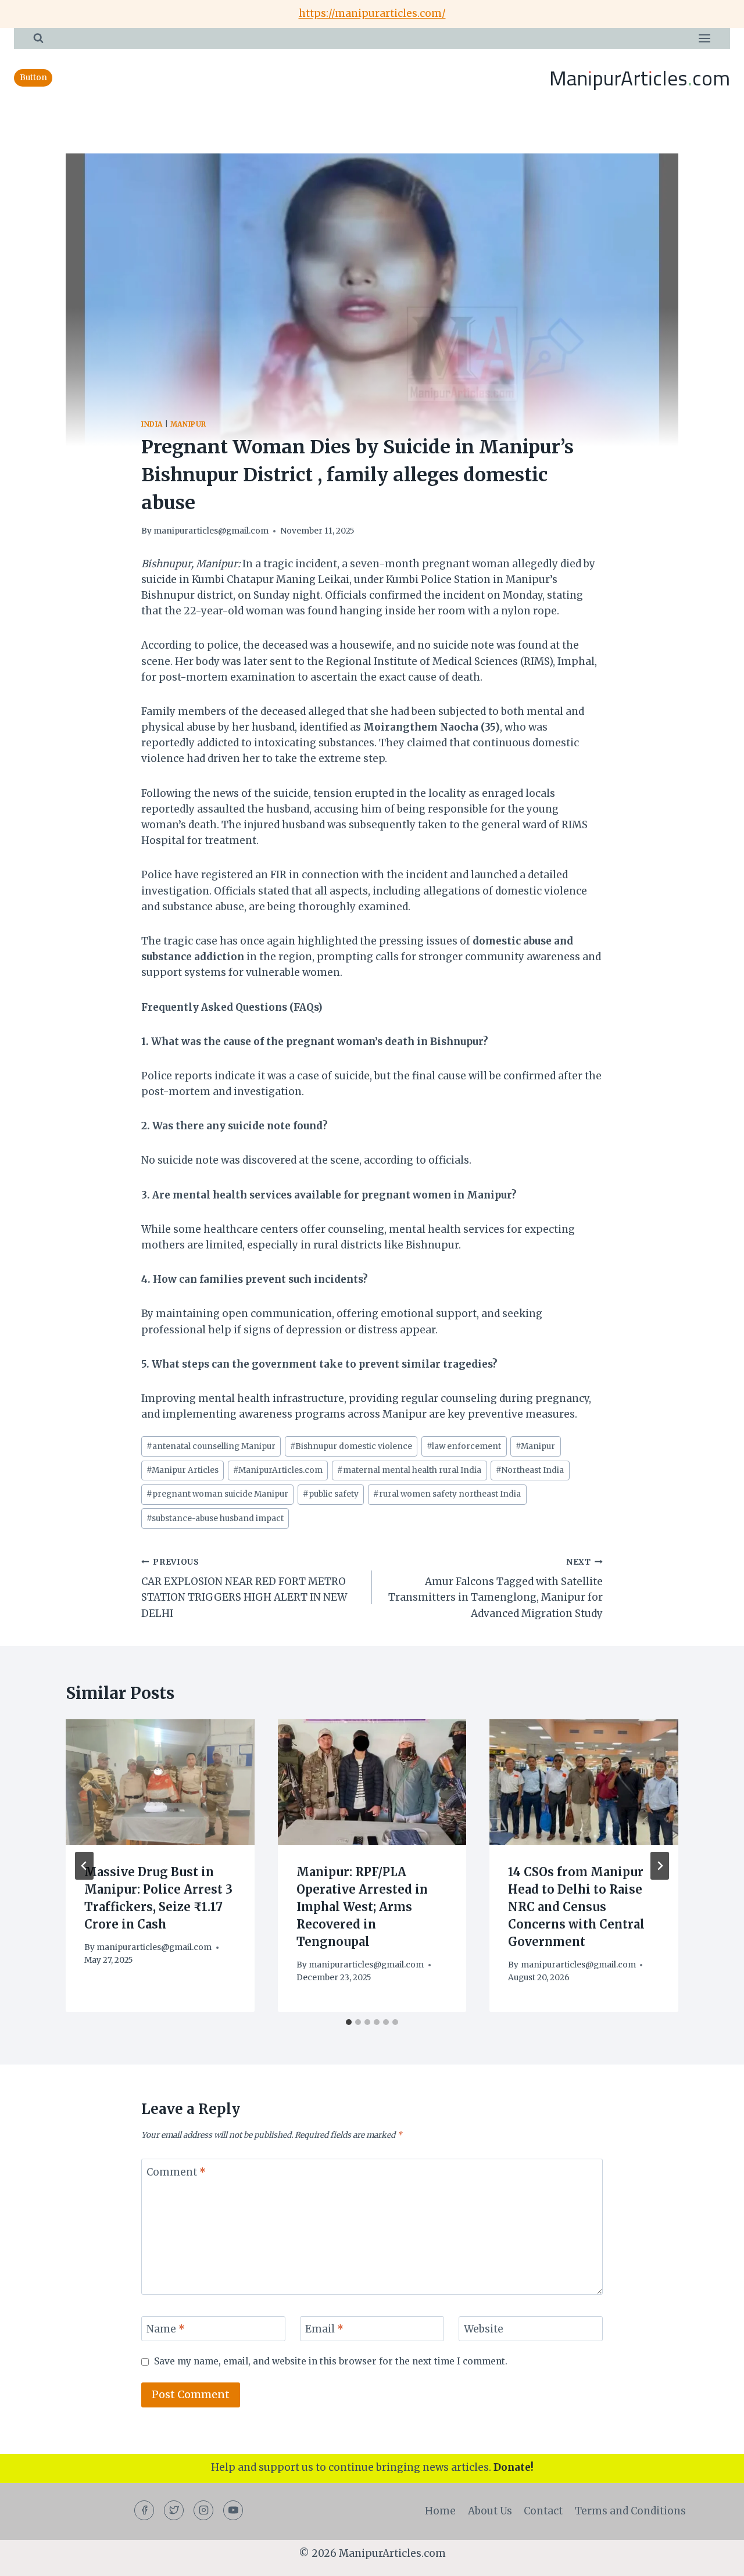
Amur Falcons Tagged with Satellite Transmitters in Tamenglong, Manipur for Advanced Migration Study (496, 1588)
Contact (543, 2511)
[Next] (660, 1866)
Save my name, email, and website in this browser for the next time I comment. (331, 2361)
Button (33, 78)
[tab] (349, 2022)
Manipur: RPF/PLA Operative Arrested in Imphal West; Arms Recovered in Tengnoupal (362, 1907)
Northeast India (530, 1470)
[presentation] (160, 1782)
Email (324, 2329)
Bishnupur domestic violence (351, 1446)
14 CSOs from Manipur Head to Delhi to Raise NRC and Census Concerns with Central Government (576, 1907)
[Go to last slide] (84, 1866)
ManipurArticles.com (278, 1470)
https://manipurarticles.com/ (372, 13)
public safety (331, 1494)
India (152, 424)
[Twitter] (174, 2510)
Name (166, 2329)
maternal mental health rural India (409, 1470)
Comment (176, 2172)
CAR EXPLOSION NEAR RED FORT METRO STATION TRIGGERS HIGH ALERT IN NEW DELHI (244, 1588)
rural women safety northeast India (447, 1494)
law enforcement (464, 1446)
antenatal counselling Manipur (211, 1446)
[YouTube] (233, 2510)
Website (484, 2329)
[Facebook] (144, 2510)
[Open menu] (704, 38)
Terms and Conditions (630, 2511)
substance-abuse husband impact (215, 1518)
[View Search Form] (38, 38)
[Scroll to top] (715, 2558)
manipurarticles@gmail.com (211, 531)
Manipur (188, 424)
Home (440, 2511)
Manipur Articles (183, 1470)
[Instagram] (203, 2510)
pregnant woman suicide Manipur (217, 1494)
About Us (490, 2511)
